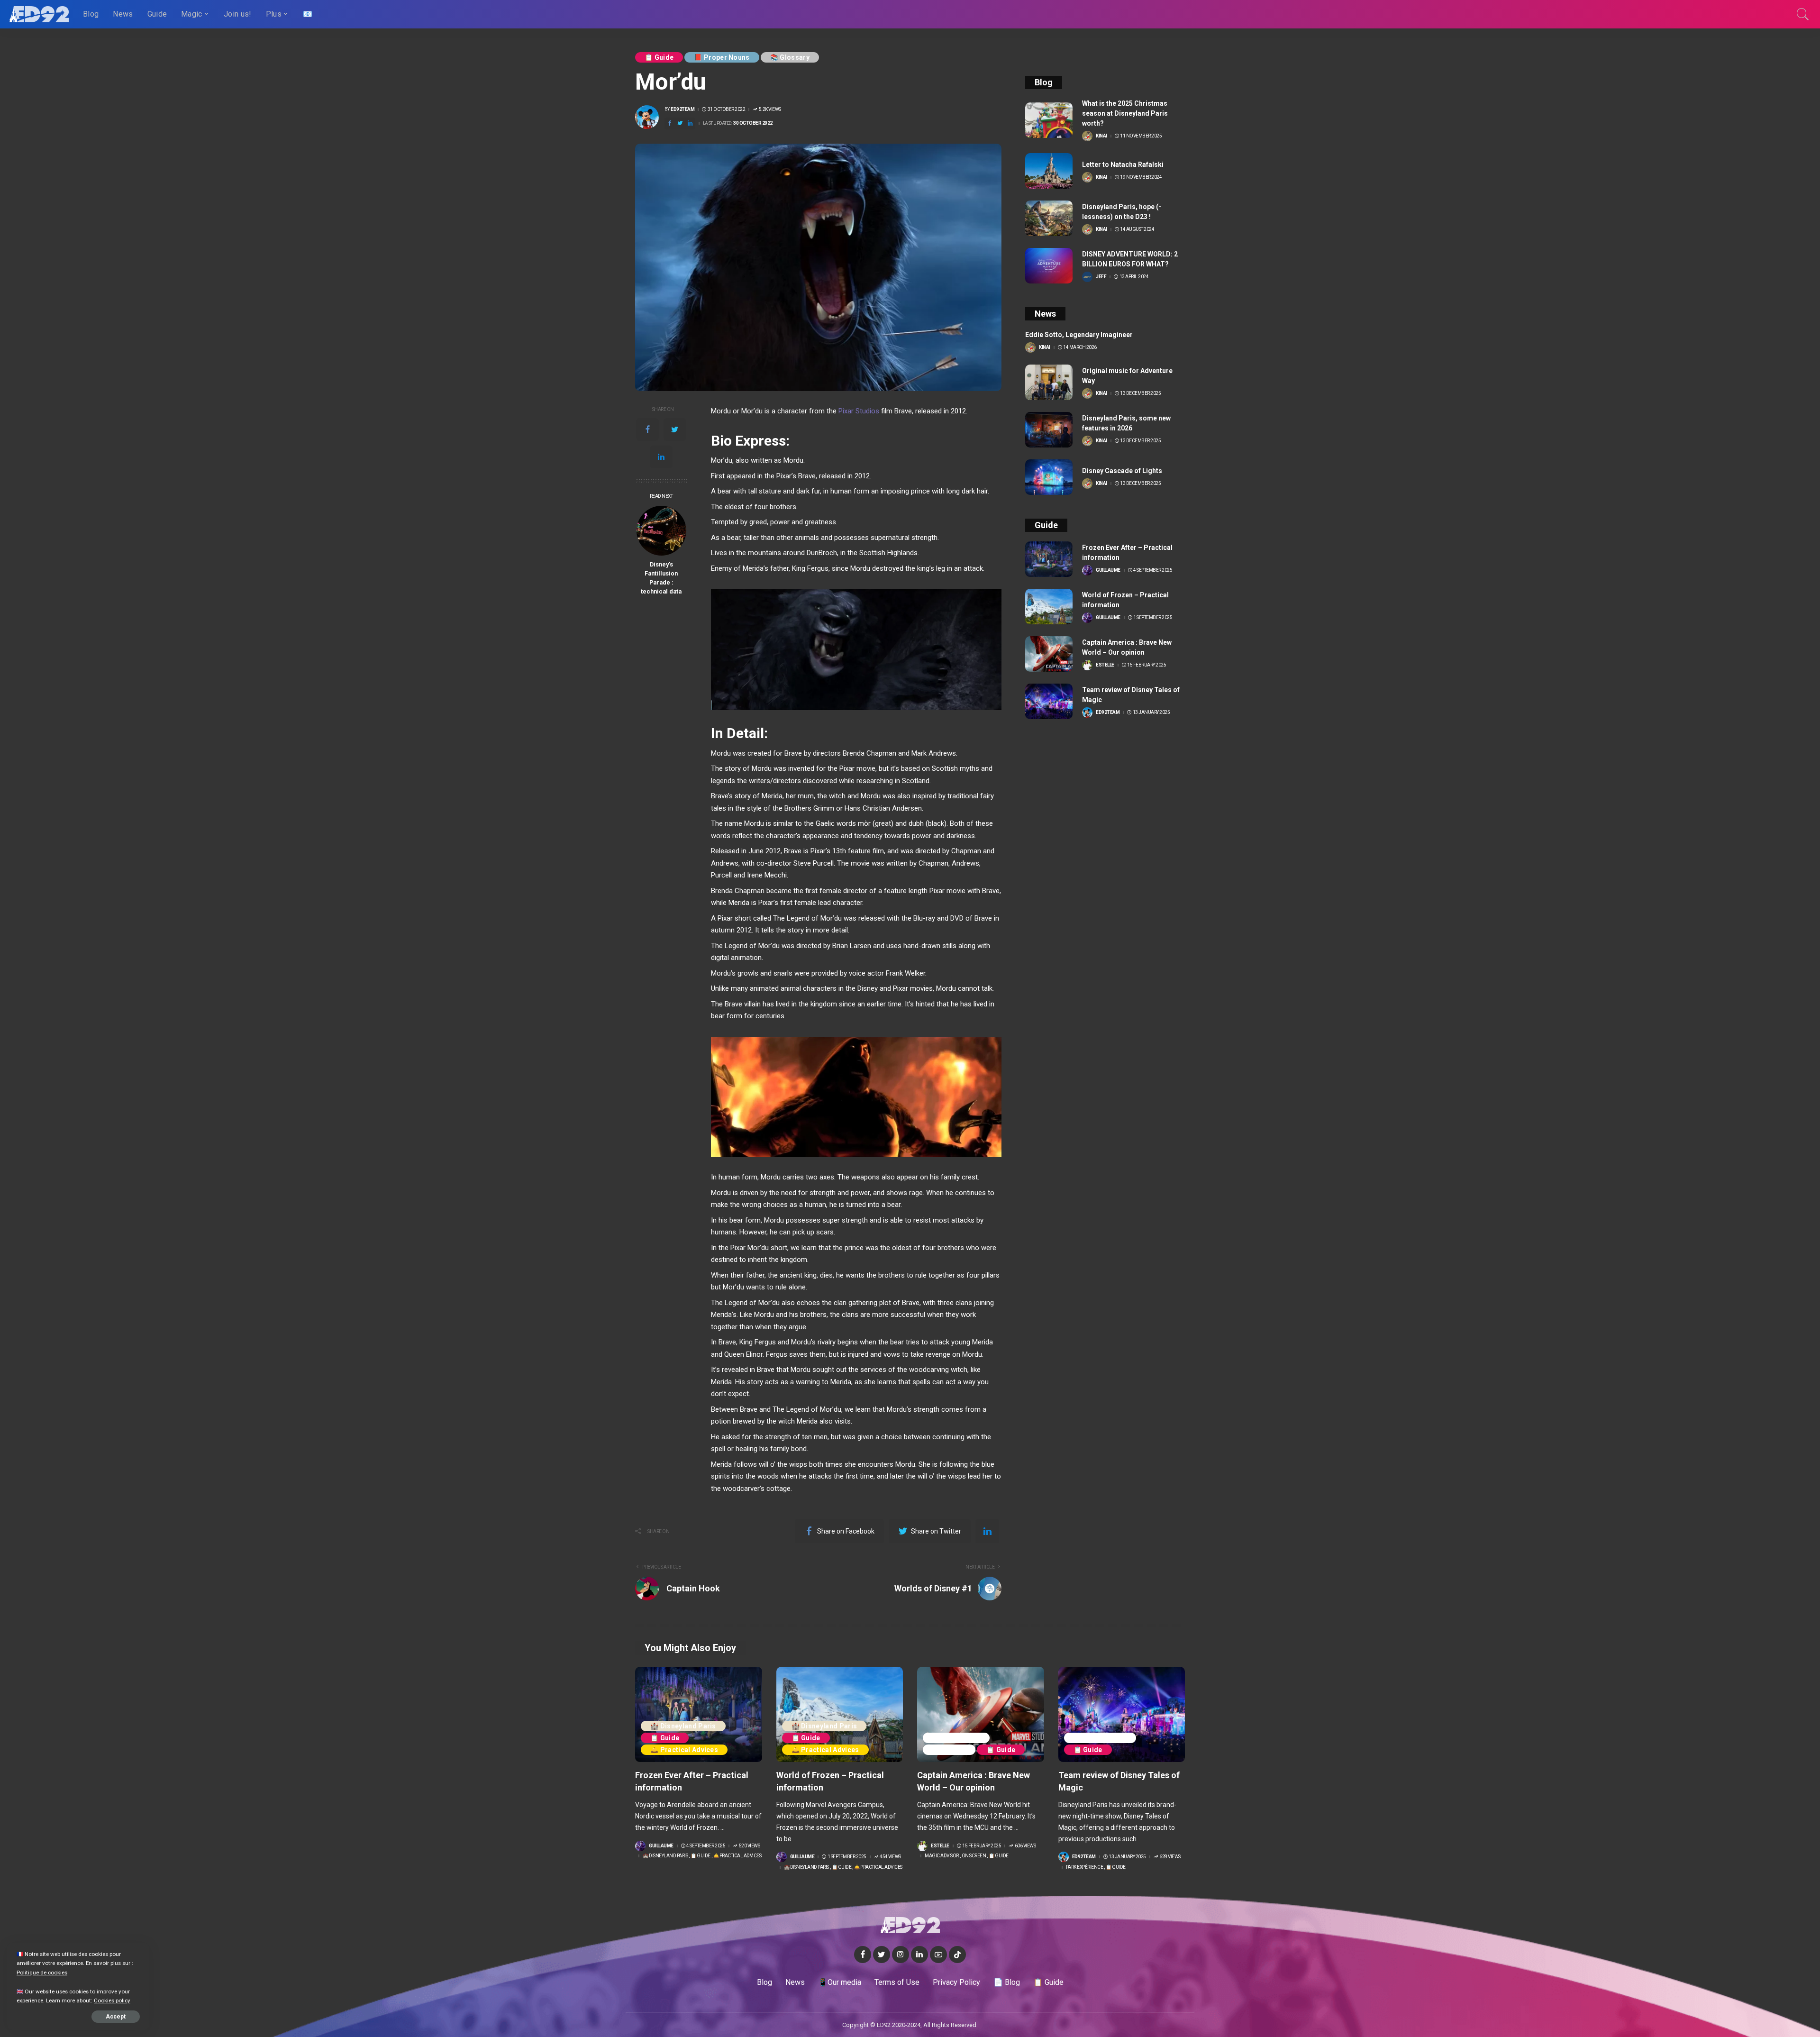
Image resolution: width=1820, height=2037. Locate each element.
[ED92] (39, 14)
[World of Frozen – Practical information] (1049, 607)
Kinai (1101, 136)
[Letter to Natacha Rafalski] (1049, 171)
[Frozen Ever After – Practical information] (1049, 559)
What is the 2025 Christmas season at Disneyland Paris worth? (1125, 113)
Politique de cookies (42, 1973)
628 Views (1170, 1857)
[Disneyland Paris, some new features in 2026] (1049, 430)
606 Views (1025, 1846)
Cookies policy (112, 2000)
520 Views (749, 1846)
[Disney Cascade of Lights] (1049, 477)
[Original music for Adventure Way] (1049, 382)
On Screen (949, 1750)
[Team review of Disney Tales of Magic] (1049, 701)
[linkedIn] (661, 457)
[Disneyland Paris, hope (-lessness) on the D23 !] (1049, 218)
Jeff (1101, 277)
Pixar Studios (859, 411)
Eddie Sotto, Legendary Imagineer (1079, 335)
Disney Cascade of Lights (1122, 471)
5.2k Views (770, 110)
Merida (772, 796)
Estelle (1105, 665)
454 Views (890, 1857)
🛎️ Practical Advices (684, 1750)
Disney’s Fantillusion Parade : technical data (661, 578)
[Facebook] (647, 429)
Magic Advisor (956, 1738)
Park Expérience (1100, 1738)
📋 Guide (659, 57)
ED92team (682, 110)
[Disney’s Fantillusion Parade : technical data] (661, 531)
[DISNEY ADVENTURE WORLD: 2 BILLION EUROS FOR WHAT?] (1049, 266)
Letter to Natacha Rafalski (1123, 164)
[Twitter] (675, 429)
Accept (116, 2017)
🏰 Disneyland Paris (683, 1726)
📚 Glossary (790, 57)
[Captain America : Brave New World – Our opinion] (1049, 654)
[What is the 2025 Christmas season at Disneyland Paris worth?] (1049, 120)
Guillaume (1108, 570)
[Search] (1803, 14)
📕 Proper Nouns (722, 57)
